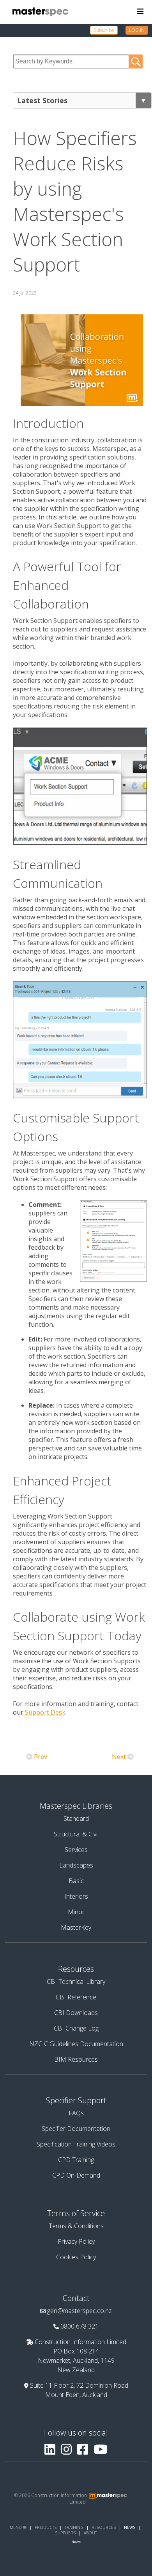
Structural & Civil (76, 1834)
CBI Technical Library (76, 1982)
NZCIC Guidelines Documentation (76, 2044)
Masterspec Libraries (76, 1806)
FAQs (76, 2113)
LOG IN (137, 30)
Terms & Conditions (76, 2226)
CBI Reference (76, 1997)
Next (119, 1757)
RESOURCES (104, 2527)
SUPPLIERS (65, 2533)
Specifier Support (76, 2100)
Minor (76, 1912)
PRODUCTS (46, 2527)
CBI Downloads (76, 2013)
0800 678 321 (80, 2326)
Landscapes (76, 1865)
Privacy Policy (76, 2241)
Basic (76, 1881)
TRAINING (74, 2527)
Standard (76, 1818)
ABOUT (90, 2533)
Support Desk (45, 1712)
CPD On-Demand (76, 2175)
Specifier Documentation (76, 2129)
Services (76, 1850)
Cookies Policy (76, 2257)
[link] (108, 30)
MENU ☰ (18, 2527)
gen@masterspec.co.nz (80, 2311)
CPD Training (76, 2160)
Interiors (76, 1896)
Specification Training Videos (76, 2144)
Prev (41, 1757)
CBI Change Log (76, 2028)
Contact (76, 2298)
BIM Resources (76, 2059)
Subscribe (104, 30)
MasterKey (76, 1927)
